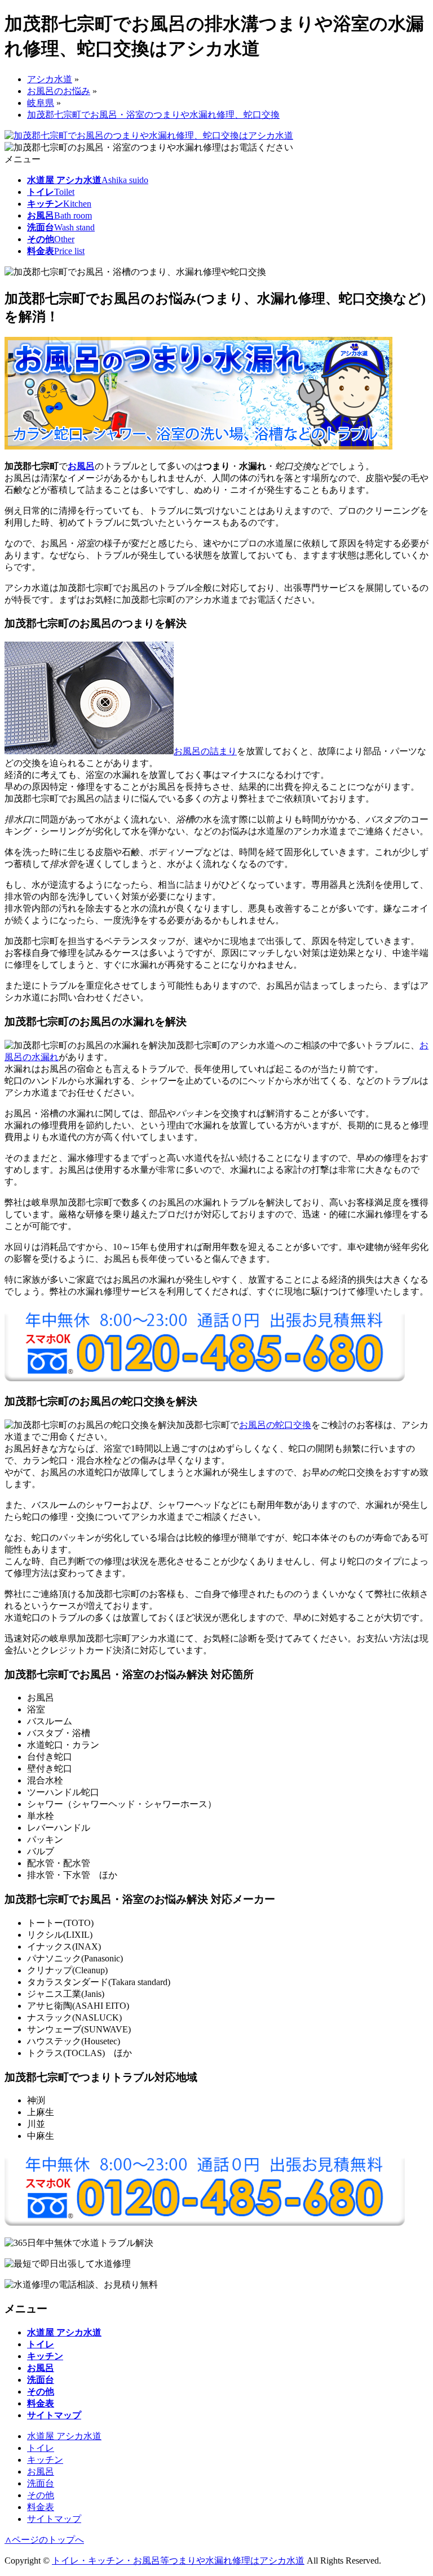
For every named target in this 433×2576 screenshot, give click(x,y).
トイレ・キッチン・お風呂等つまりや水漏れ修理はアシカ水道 (178, 2561)
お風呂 (81, 466)
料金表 (41, 2507)
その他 (41, 2495)
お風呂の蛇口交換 (275, 1425)
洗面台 (41, 2483)
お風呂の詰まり (205, 751)
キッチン (45, 2460)
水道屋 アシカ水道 (64, 2436)
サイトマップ (54, 2519)
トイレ (41, 2448)
